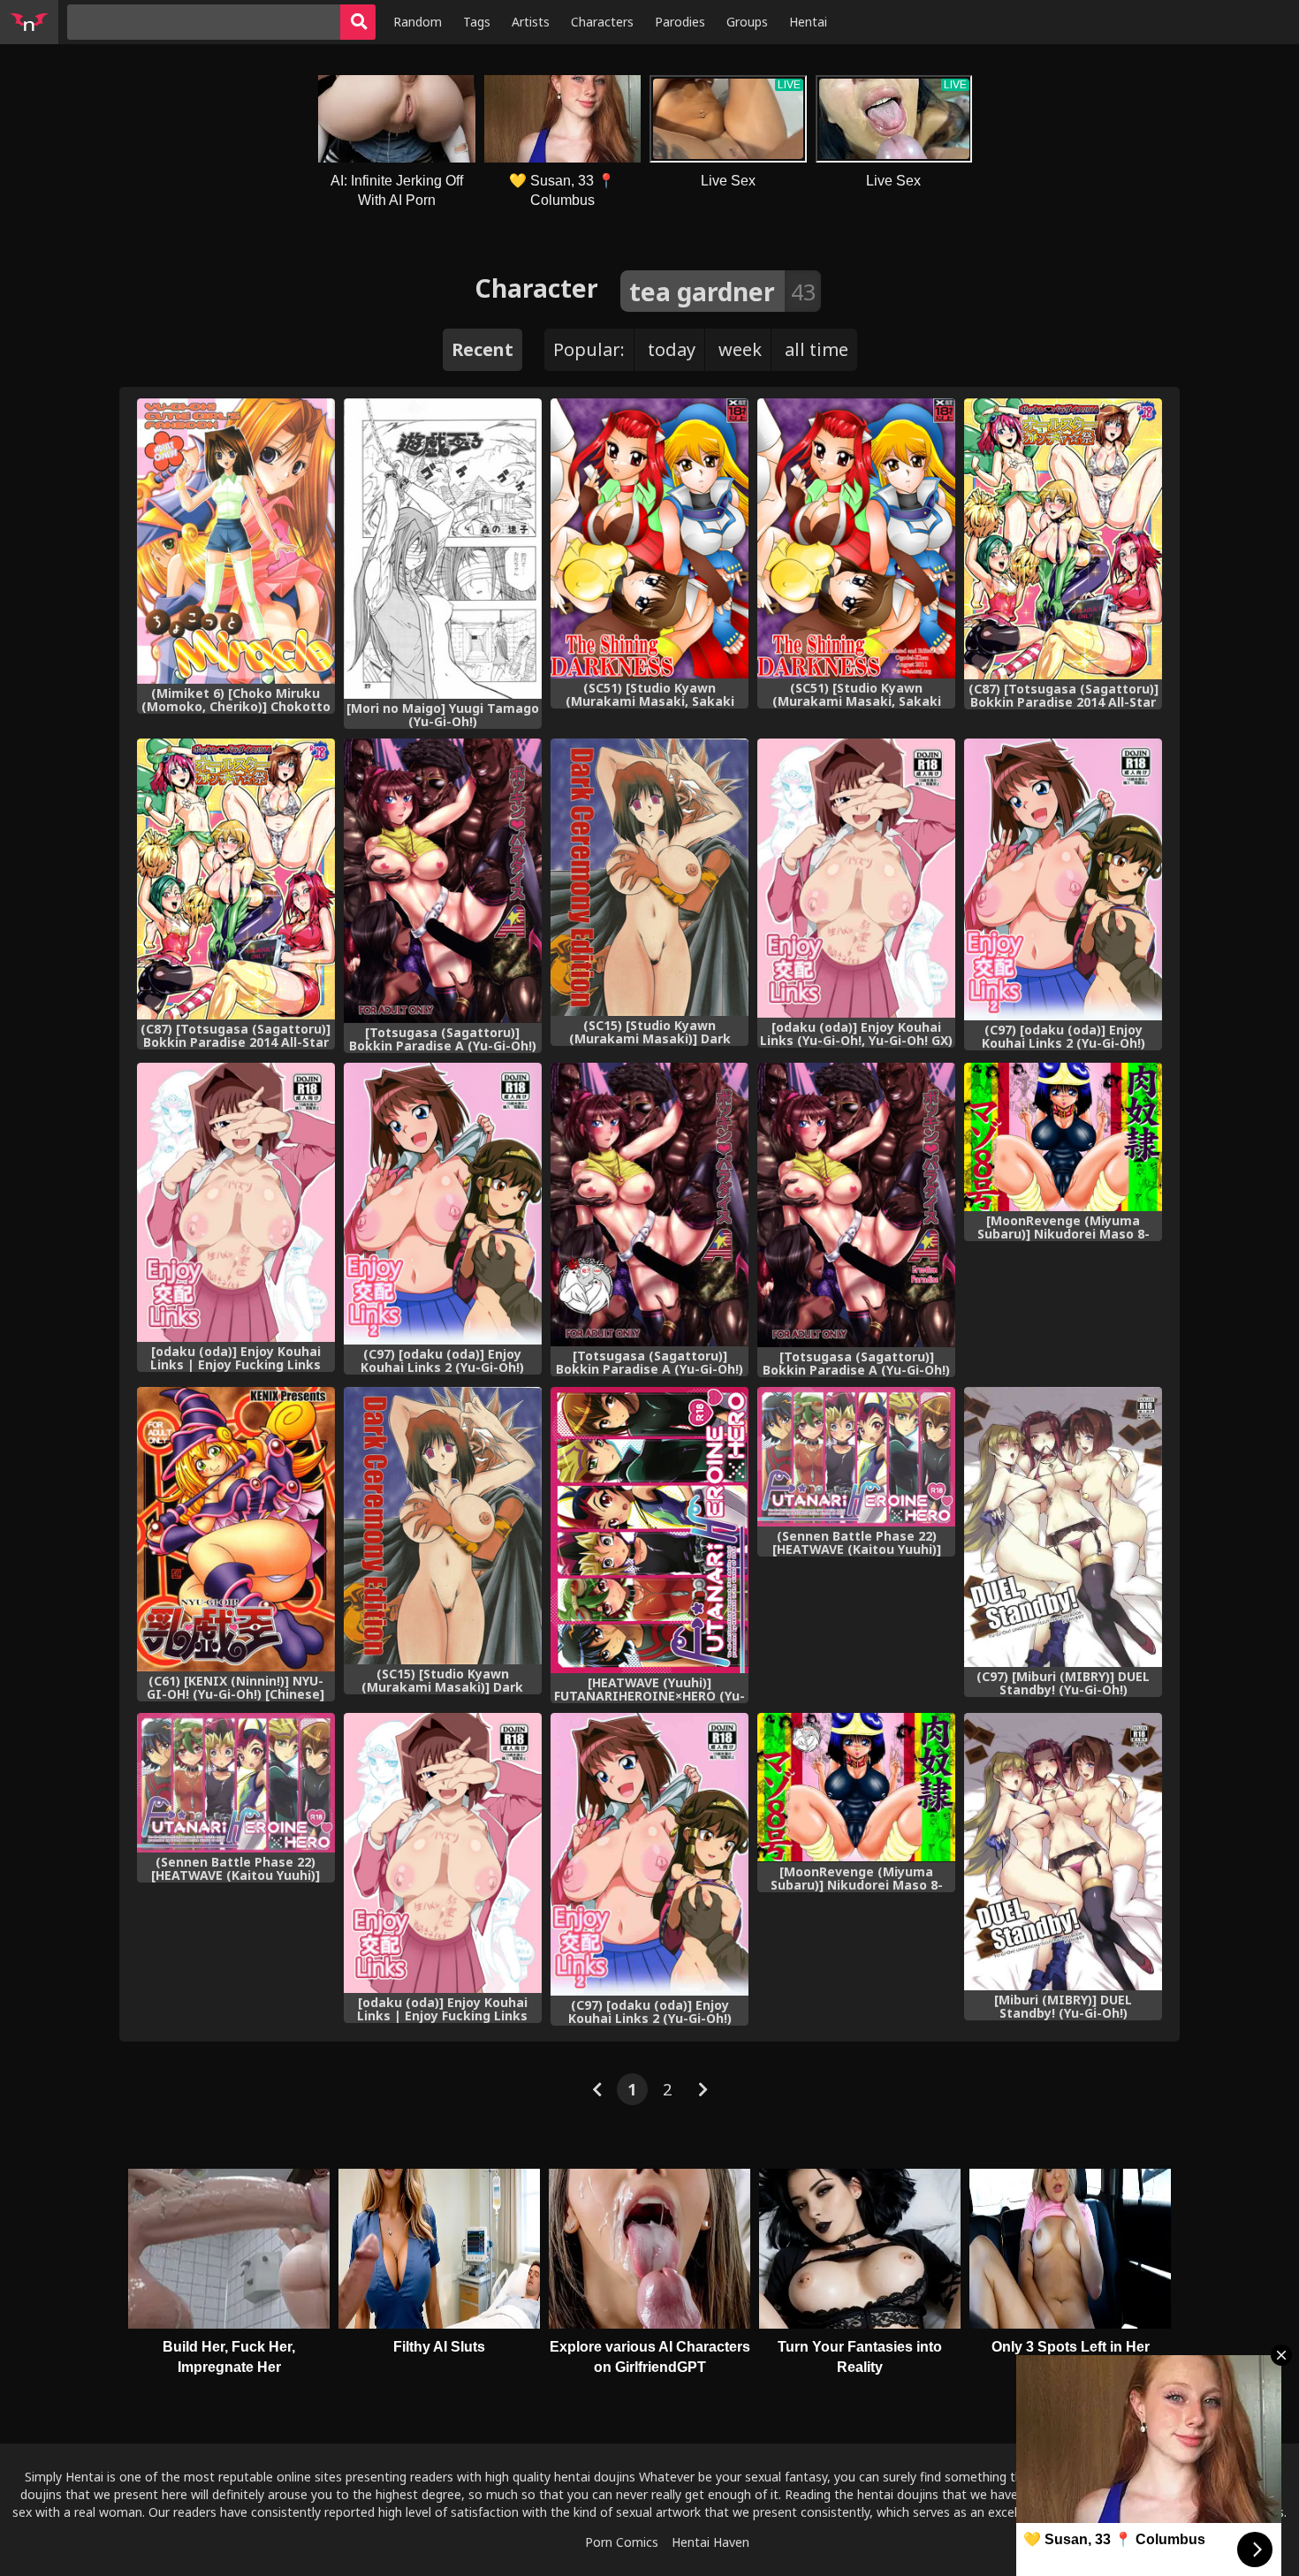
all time (817, 349)
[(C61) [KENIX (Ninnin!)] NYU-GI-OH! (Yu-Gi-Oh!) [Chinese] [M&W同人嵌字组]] (236, 1529)
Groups (747, 22)
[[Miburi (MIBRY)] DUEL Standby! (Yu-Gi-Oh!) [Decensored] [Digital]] (1063, 1852)
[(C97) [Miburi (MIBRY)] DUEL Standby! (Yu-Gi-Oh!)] (1063, 1527)
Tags (477, 22)
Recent (482, 349)
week (740, 349)
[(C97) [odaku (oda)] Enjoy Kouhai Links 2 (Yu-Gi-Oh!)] (1063, 879)
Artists (531, 22)
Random (418, 22)
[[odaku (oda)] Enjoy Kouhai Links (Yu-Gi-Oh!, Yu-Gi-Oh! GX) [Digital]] (856, 879)
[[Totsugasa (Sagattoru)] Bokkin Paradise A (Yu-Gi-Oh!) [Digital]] (443, 881)
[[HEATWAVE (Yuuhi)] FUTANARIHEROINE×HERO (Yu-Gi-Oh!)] (649, 1530)
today (672, 349)
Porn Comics (622, 2542)
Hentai (808, 22)
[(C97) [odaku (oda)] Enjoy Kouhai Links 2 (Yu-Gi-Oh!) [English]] (443, 1204)
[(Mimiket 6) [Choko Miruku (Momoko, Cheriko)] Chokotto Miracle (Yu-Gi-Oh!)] (236, 541)
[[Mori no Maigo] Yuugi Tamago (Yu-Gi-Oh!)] (443, 549)
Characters (602, 22)
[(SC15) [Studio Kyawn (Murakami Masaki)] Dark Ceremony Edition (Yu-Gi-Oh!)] (649, 877)
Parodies (680, 22)
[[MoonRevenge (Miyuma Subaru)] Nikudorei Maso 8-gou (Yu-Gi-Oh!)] (1063, 1137)
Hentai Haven (710, 2542)
